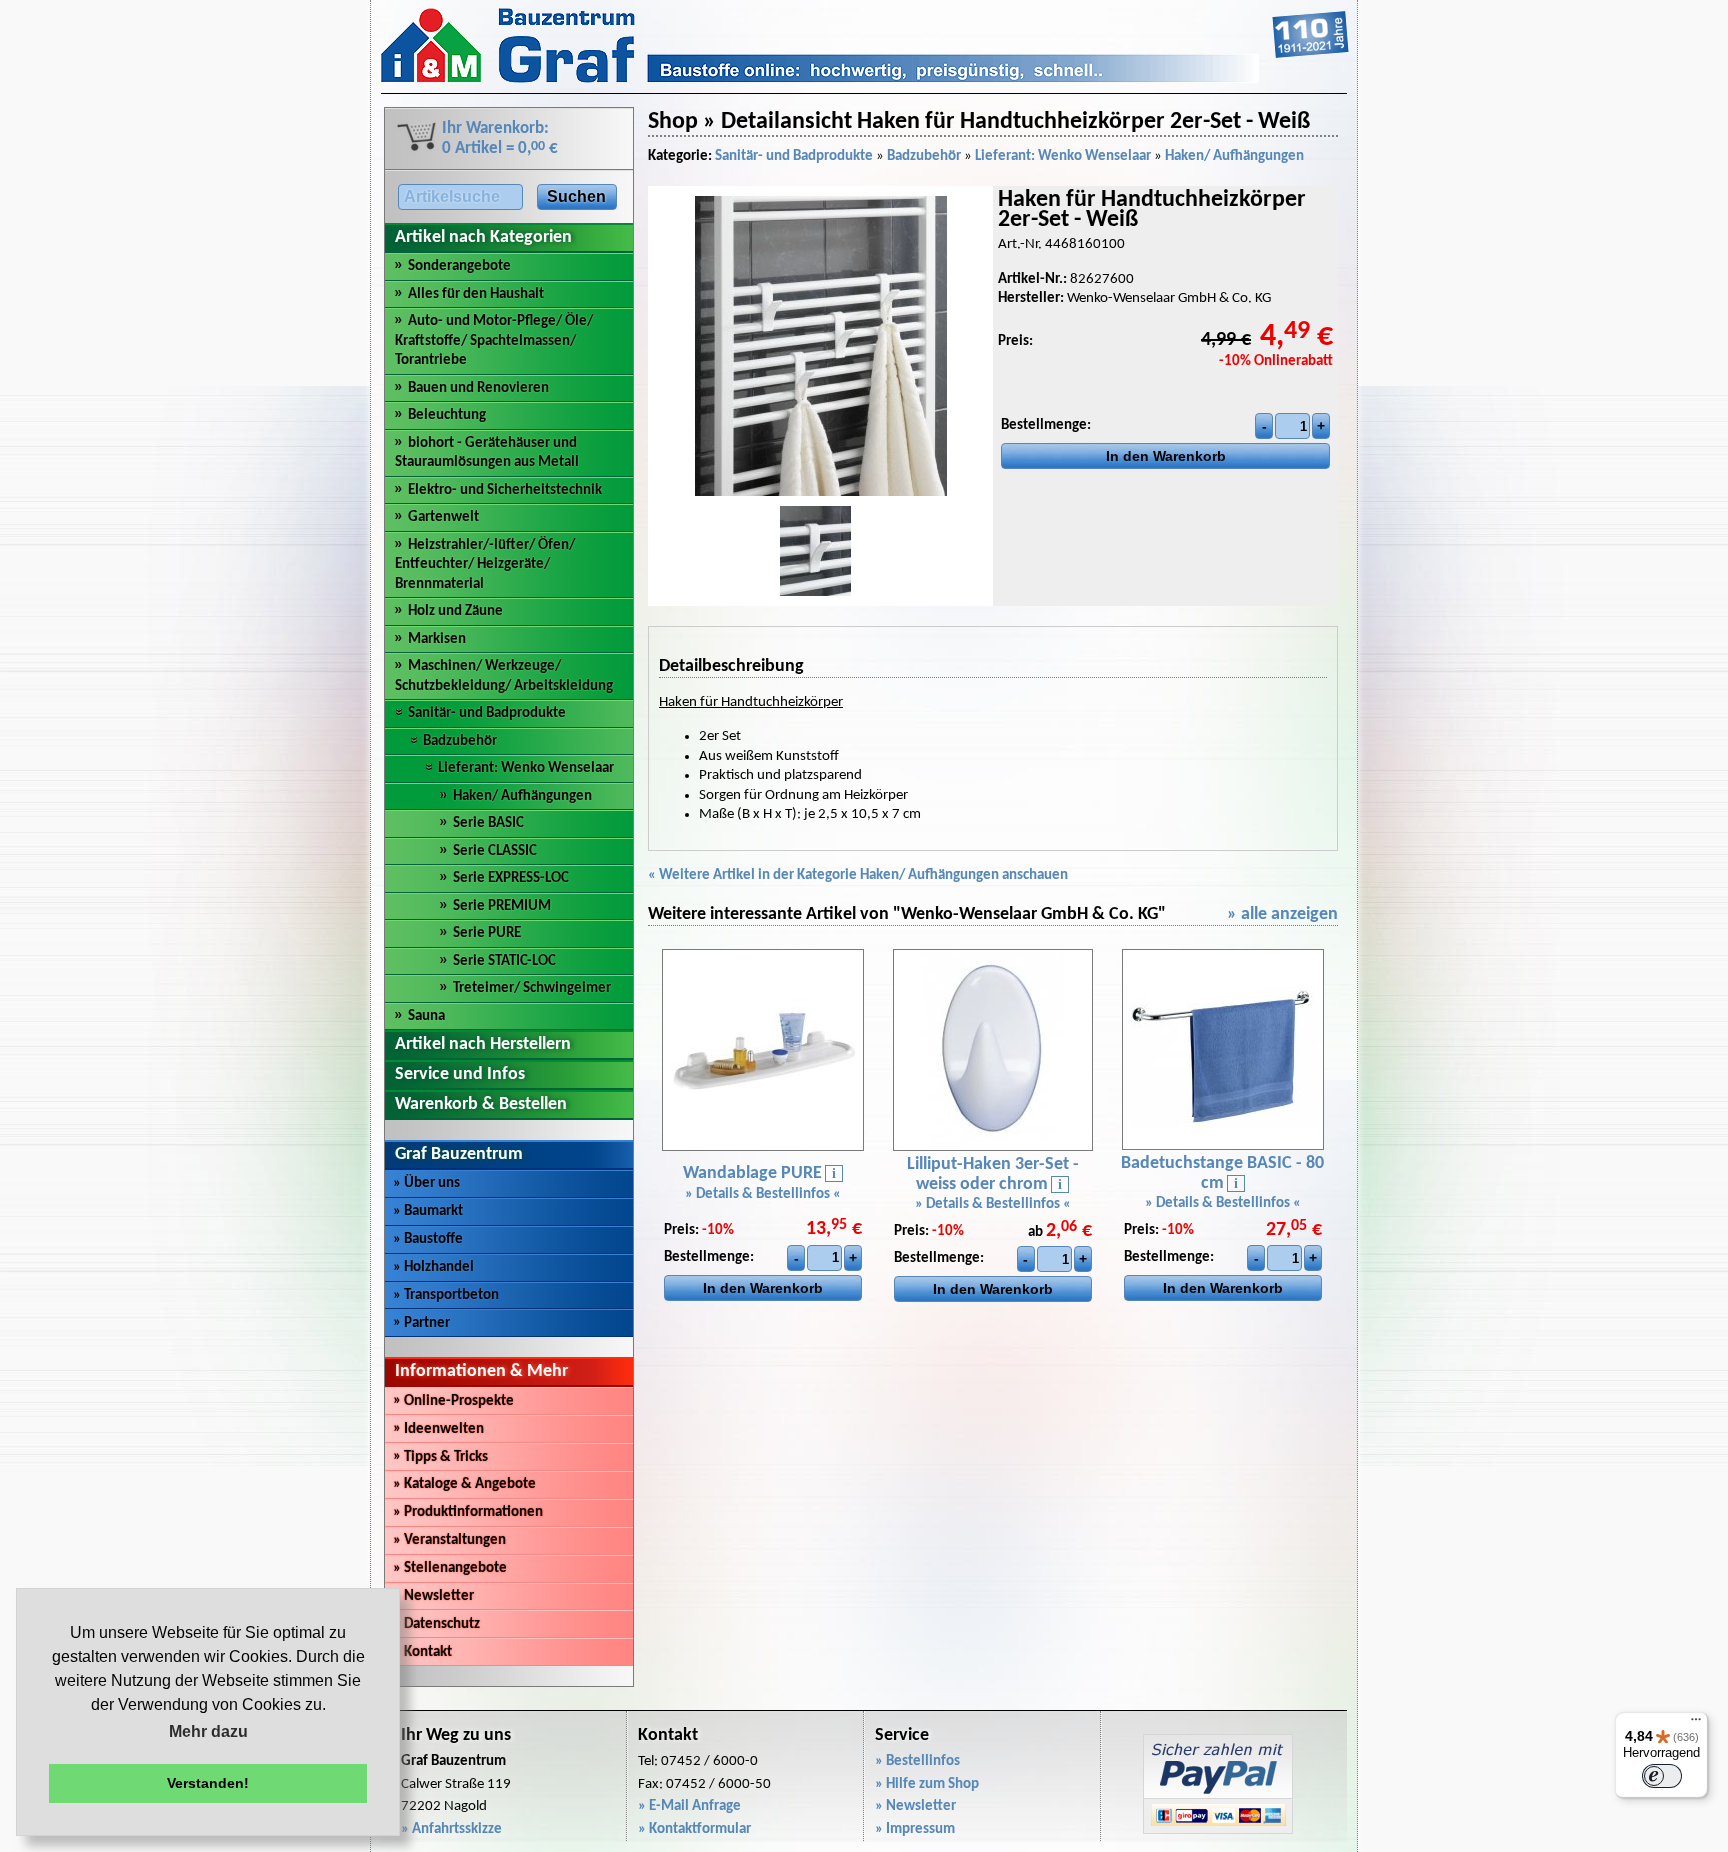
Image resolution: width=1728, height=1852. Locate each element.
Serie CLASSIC (495, 851)
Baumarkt (428, 1211)
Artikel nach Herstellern (483, 1044)
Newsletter (433, 1596)
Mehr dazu (208, 1731)
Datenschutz (436, 1624)
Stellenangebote (450, 1568)
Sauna (426, 1016)
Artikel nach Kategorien (483, 237)
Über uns (426, 1183)
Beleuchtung (447, 415)
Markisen (437, 639)
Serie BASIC (488, 823)
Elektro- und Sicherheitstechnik (505, 490)
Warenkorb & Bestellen (481, 1104)
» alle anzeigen (1282, 914)
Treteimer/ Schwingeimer (532, 988)
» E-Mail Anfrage (689, 1806)
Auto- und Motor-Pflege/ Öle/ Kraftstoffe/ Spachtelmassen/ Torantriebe (494, 341)
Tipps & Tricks (440, 1457)
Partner (421, 1323)
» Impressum (915, 1829)
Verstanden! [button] (208, 1783)
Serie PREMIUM (502, 906)
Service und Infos (460, 1074)
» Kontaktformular (694, 1829)
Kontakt (422, 1652)
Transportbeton (446, 1295)
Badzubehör (460, 741)
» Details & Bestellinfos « (763, 1194)
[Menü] (1696, 1724)
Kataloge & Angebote (464, 1484)
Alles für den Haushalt (476, 294)
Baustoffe (428, 1239)
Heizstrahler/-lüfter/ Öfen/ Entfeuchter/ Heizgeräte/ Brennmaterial (485, 565)
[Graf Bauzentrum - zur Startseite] (865, 79)
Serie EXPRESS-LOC (511, 878)
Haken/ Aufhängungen (522, 796)
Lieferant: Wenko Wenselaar (526, 768)
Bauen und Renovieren (478, 388)
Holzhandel (433, 1267)
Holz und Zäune (455, 611)
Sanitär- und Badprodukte (487, 713)
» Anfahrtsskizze (451, 1829)
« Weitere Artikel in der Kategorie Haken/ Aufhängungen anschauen (858, 875)
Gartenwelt (443, 517)
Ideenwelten (438, 1429)
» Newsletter (915, 1806)
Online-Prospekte (453, 1401)
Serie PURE (487, 933)
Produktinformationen (468, 1512)
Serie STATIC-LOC (504, 961)
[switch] (1662, 1776)
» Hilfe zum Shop (927, 1784)
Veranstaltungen (449, 1540)
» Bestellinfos (917, 1761)
